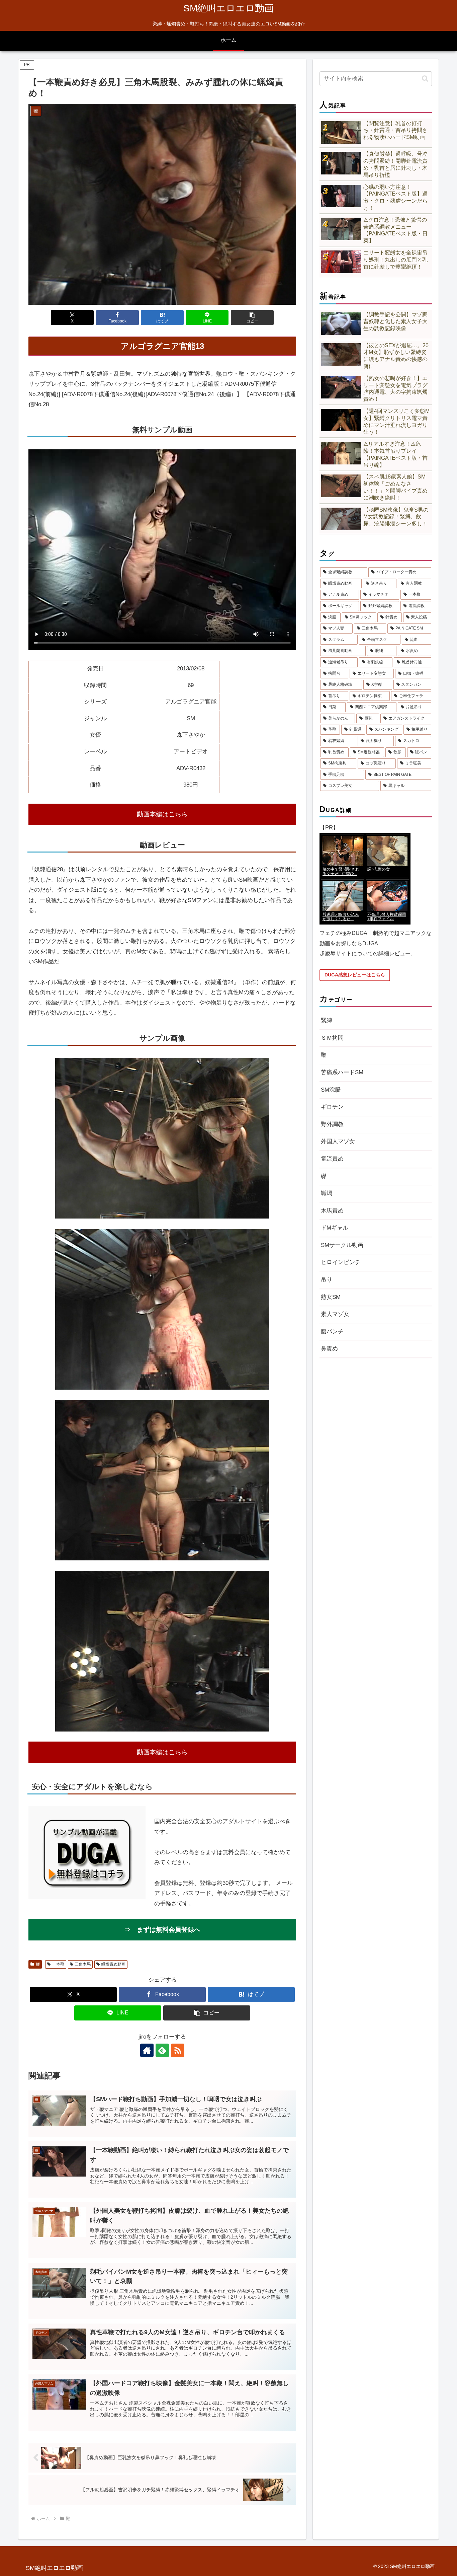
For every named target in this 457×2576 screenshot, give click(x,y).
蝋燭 (327, 1193)
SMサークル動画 (342, 1245)
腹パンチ (332, 1332)
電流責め (332, 1159)
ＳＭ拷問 (332, 1038)
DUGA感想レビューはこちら (355, 975)
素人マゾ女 (335, 1314)
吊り (327, 1280)
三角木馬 (83, 1964)
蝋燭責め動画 (113, 1964)
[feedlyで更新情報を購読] (162, 2050)
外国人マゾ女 (338, 1141)
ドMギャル (335, 1228)
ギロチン (332, 1107)
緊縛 (327, 1020)
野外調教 (332, 1124)
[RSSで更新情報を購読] (178, 2050)
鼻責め (329, 1349)
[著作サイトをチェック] (147, 2050)
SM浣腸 (331, 1090)
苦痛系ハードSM (342, 1072)
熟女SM (331, 1297)
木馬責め (332, 1211)
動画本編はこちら (162, 814)
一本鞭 (58, 1964)
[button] (252, 318)
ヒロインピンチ (341, 1262)
